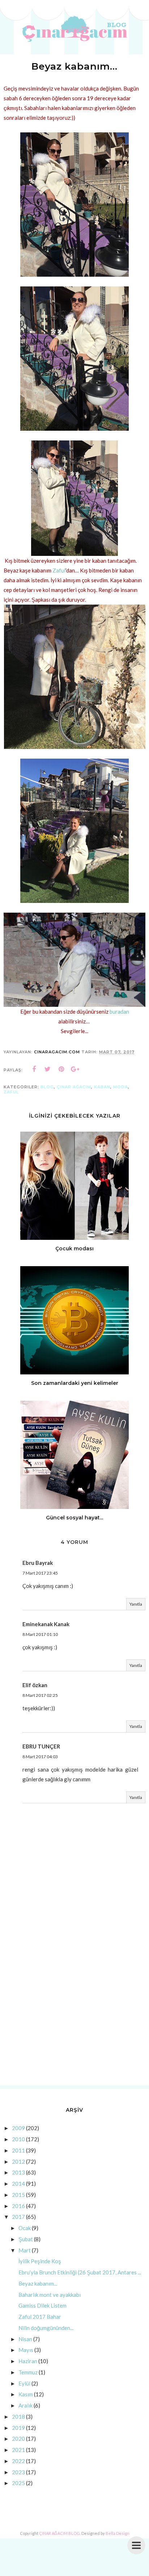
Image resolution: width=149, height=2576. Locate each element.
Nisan (25, 2339)
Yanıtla (136, 1604)
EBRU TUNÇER (41, 1746)
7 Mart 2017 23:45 (40, 1573)
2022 (18, 2461)
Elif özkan (35, 1685)
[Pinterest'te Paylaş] (61, 1069)
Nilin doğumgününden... (46, 2328)
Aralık (25, 2405)
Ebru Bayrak (38, 1563)
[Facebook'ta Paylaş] (34, 1069)
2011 (18, 2150)
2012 (18, 2162)
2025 (18, 2483)
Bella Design (118, 2533)
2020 (18, 2439)
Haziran (28, 2361)
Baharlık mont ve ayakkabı (50, 2295)
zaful (11, 1092)
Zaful (59, 570)
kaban (102, 1087)
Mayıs (26, 2350)
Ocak (25, 2228)
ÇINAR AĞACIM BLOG (59, 2533)
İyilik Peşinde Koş (40, 2261)
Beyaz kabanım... (38, 2283)
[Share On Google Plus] (75, 1069)
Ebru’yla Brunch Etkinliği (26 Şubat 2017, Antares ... (80, 2272)
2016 (18, 2206)
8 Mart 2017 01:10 (40, 1634)
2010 (18, 2139)
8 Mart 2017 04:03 (40, 1757)
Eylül (24, 2383)
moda (121, 1087)
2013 (18, 2172)
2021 (18, 2450)
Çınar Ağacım (74, 1087)
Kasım (26, 2394)
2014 (18, 2184)
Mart (25, 2250)
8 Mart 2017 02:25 (40, 1695)
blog (47, 1087)
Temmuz (28, 2372)
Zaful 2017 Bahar (40, 2317)
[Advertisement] (74, 2000)
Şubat (26, 2239)
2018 (18, 2417)
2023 (18, 2472)
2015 (18, 2195)
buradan (119, 1011)
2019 (18, 2428)
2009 (18, 2128)
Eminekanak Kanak (46, 1624)
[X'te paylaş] (48, 1069)
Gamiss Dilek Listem (42, 2305)
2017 (18, 2217)
